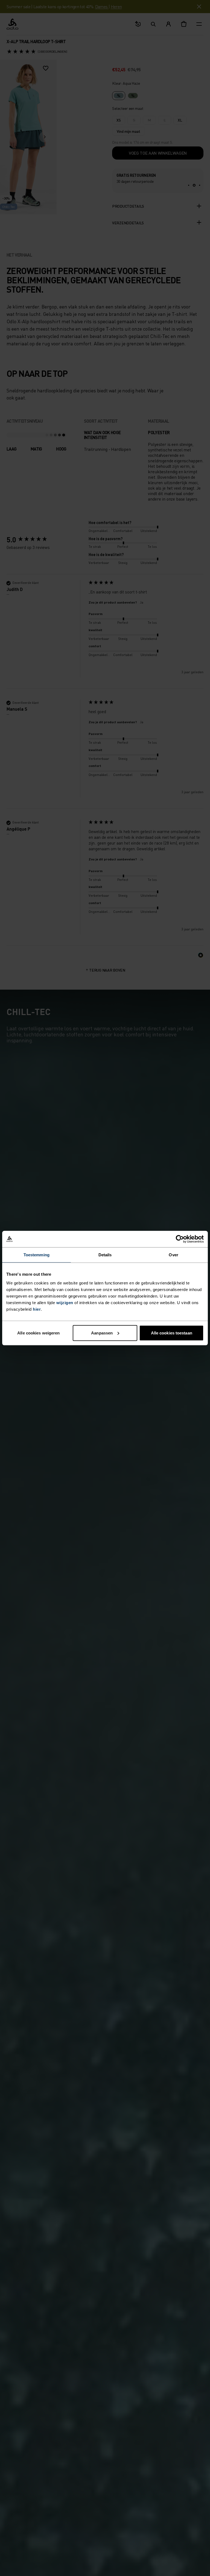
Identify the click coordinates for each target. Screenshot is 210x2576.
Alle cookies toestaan (172, 1333)
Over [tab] (173, 1255)
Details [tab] (105, 1255)
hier (37, 1309)
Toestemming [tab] (37, 1255)
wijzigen (65, 1302)
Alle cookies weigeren (38, 1333)
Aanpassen (102, 1333)
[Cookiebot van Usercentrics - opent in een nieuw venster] (180, 1239)
